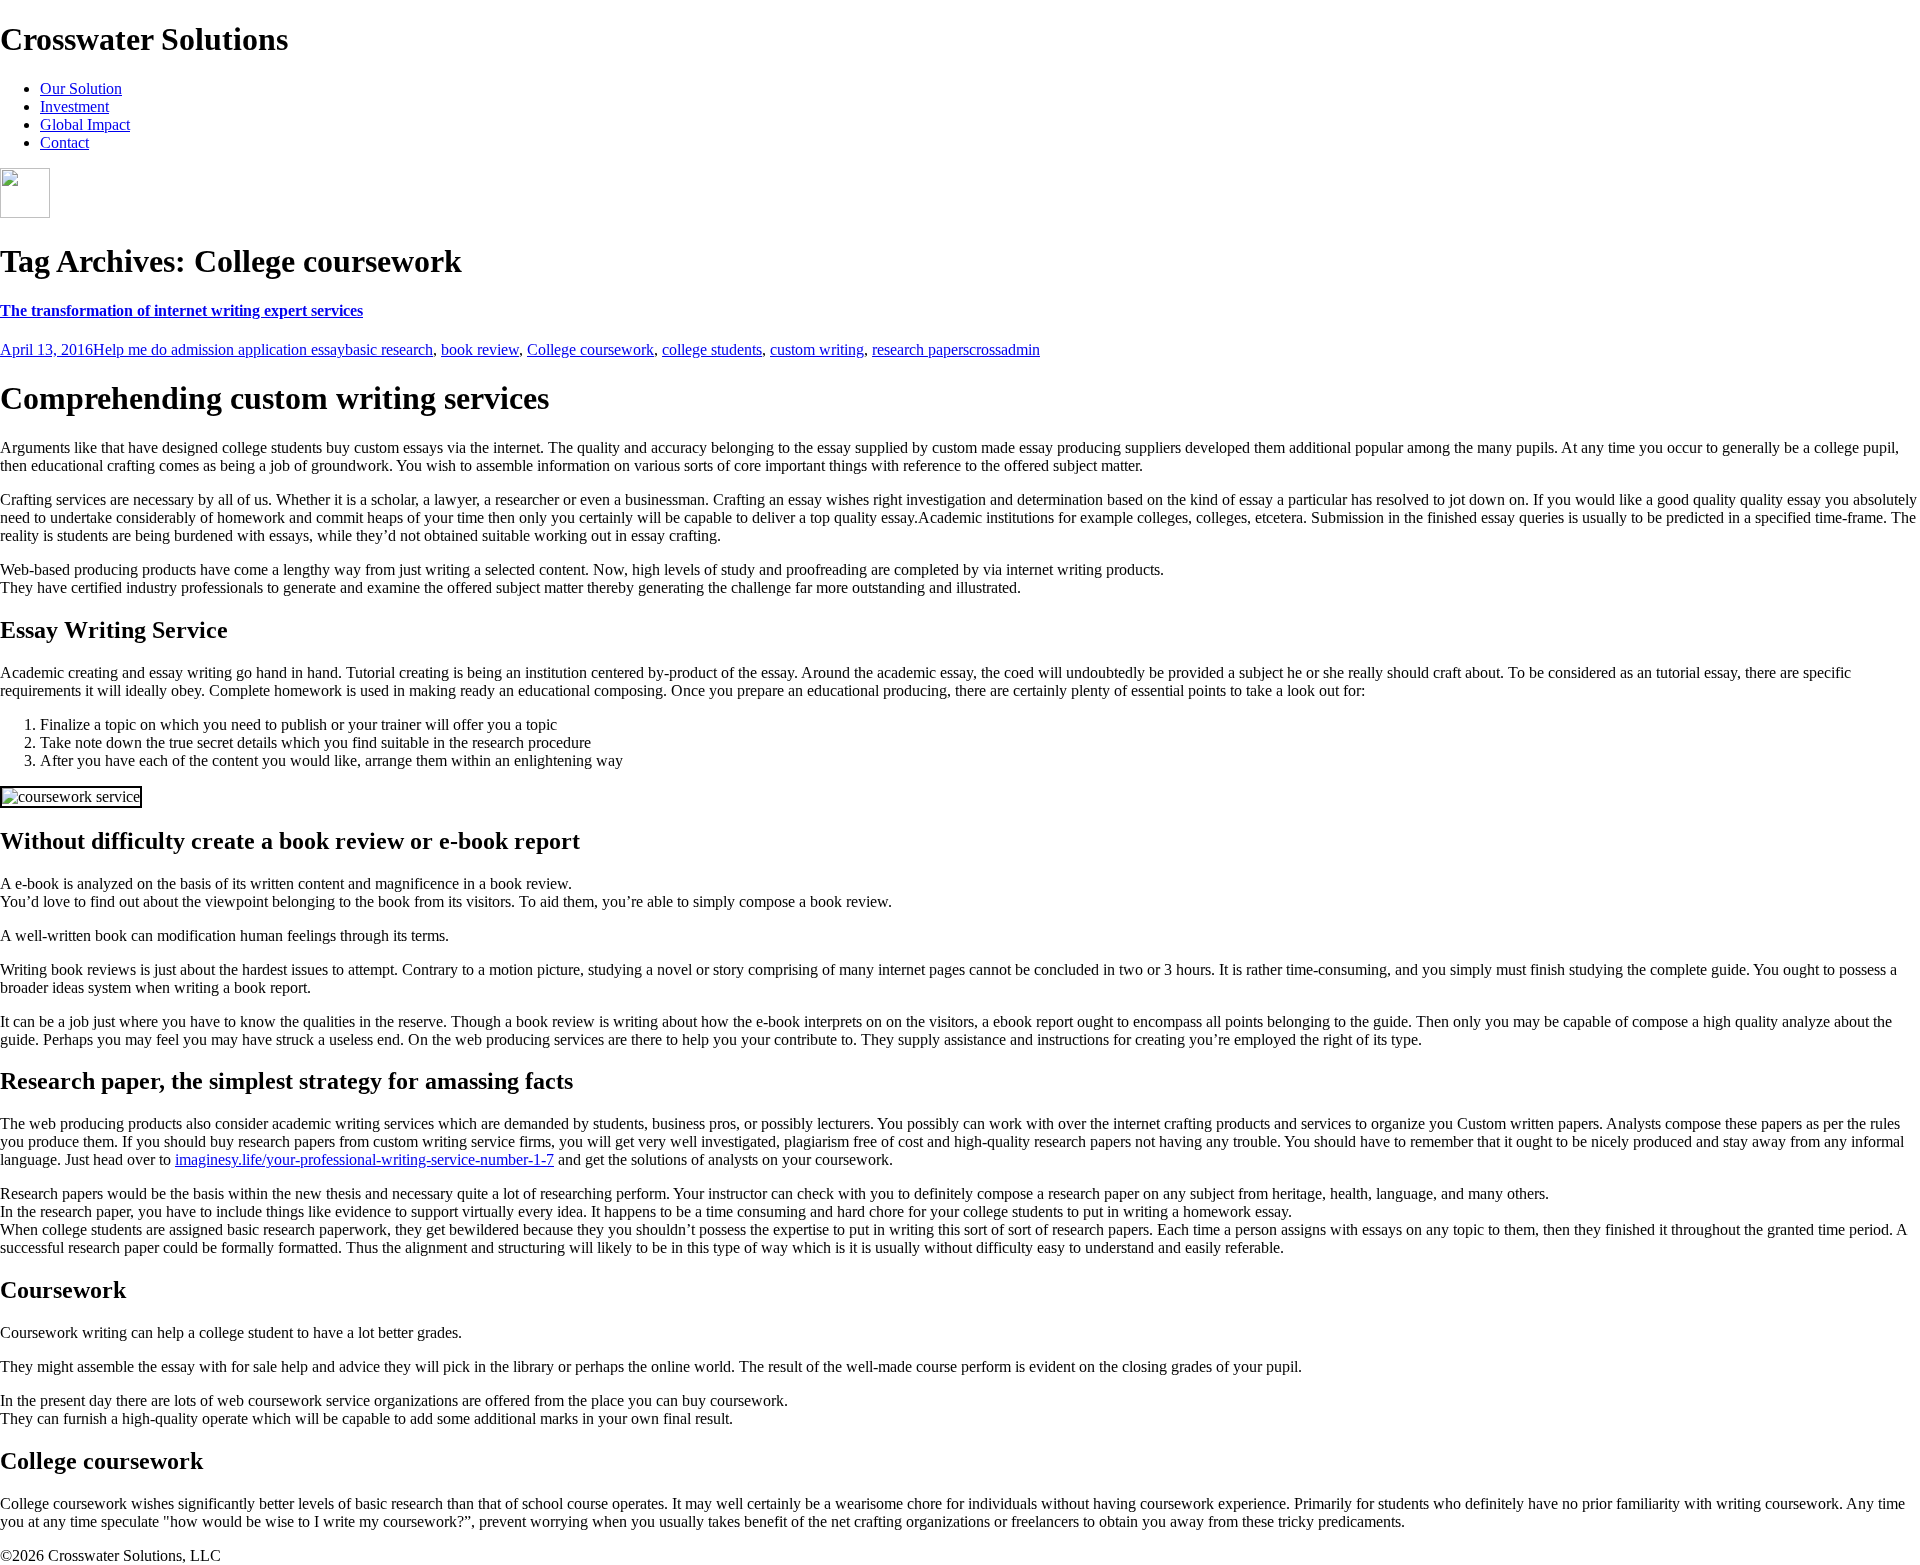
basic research (389, 349)
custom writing (817, 349)
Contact (64, 142)
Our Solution (81, 88)
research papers (920, 349)
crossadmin (1004, 349)
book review (480, 349)
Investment (74, 106)
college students (712, 349)
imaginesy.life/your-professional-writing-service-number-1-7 (364, 1159)
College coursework (590, 349)
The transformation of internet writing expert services (181, 310)
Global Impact (85, 124)
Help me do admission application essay (219, 349)
